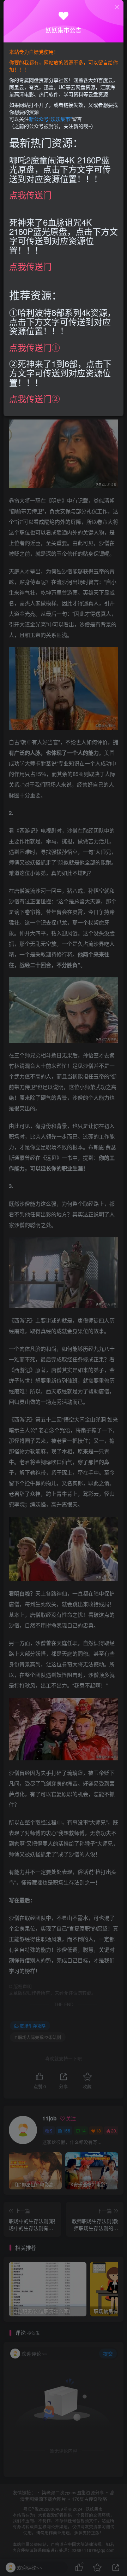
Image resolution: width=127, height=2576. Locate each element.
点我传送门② (35, 398)
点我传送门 (30, 195)
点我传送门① (35, 347)
